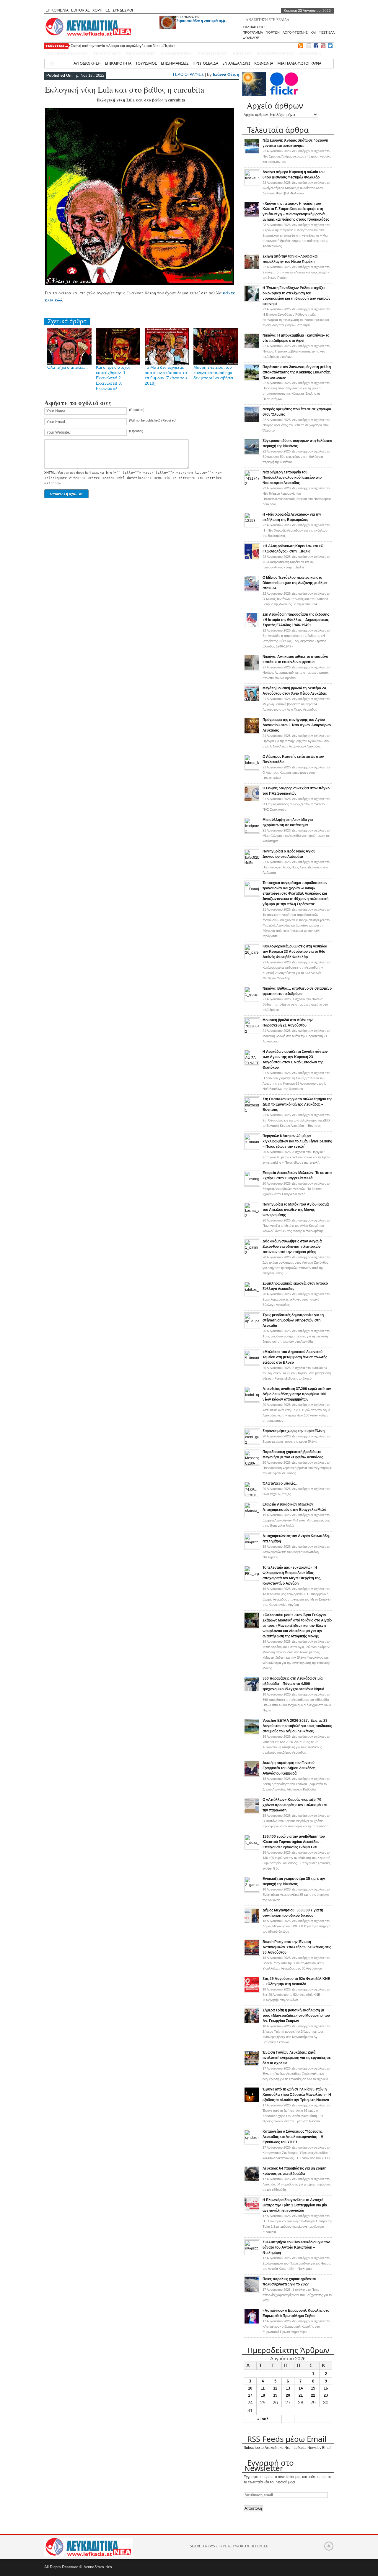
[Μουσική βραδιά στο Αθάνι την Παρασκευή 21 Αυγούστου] (252, 1032)
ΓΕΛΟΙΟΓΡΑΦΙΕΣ (188, 74)
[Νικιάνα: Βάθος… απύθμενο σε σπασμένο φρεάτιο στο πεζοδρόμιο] (252, 1000)
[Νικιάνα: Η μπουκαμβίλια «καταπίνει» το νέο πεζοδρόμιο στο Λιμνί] (252, 348)
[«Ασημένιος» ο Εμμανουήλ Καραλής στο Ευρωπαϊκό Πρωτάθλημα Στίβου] (252, 2323)
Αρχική (63, 63)
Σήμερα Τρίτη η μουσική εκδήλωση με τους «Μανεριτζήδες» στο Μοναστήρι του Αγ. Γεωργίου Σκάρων (296, 2016)
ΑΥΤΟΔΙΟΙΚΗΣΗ (87, 63)
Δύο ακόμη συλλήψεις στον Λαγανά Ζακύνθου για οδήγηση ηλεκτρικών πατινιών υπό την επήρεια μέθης (292, 1247)
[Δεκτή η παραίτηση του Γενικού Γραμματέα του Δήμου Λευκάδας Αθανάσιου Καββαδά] (252, 1775)
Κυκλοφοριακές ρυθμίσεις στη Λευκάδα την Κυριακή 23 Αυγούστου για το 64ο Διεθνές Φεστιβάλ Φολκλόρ (295, 952)
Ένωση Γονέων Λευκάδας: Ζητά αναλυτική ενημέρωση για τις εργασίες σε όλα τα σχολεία (297, 2058)
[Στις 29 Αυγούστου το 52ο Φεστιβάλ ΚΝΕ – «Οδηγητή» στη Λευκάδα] (252, 1991)
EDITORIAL (80, 10)
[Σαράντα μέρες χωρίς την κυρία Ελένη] (252, 1443)
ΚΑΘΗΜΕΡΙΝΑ (176, 54)
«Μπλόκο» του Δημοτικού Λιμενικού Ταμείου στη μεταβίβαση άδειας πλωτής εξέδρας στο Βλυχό (295, 1357)
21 (301, 2395)
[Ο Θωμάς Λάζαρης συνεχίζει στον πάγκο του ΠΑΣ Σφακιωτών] (252, 801)
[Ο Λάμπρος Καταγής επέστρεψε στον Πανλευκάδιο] (252, 768)
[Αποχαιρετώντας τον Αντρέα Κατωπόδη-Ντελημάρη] (252, 1548)
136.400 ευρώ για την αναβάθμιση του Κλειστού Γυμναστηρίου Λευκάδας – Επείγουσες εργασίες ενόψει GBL (294, 1842)
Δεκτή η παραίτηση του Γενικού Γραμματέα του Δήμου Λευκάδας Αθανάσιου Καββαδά (289, 1768)
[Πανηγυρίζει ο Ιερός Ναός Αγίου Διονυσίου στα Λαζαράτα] (252, 863)
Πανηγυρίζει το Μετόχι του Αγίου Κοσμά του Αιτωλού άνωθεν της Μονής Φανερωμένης (296, 1210)
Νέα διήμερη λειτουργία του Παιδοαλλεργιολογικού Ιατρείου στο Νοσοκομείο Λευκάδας (292, 478)
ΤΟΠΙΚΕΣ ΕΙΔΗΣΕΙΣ (68, 54)
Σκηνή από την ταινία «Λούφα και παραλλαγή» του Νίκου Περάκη (123, 46)
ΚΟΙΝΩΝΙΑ (264, 63)
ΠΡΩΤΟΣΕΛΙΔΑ (205, 63)
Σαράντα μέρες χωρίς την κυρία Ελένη (294, 1431)
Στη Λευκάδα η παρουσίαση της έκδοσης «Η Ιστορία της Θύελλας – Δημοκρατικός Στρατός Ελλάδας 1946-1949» (296, 620)
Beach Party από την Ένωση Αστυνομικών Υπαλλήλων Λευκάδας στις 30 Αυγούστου (297, 1947)
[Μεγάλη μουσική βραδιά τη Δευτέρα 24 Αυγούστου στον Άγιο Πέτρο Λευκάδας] (252, 701)
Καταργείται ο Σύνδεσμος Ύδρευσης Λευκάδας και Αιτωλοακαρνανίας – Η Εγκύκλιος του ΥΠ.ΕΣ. (293, 2137)
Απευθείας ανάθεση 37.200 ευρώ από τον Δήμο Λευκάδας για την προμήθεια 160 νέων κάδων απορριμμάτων (297, 1394)
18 (263, 2395)
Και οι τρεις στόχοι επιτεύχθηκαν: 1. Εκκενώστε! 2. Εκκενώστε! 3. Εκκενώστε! (113, 378)
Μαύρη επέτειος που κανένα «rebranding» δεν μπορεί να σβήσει (213, 373)
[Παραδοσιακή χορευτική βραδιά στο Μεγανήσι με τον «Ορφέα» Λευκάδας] (252, 1464)
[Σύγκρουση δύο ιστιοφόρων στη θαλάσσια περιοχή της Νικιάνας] (252, 453)
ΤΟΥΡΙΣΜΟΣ (146, 63)
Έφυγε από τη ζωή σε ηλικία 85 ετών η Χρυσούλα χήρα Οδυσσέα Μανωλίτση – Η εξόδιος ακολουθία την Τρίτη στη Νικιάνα (297, 2095)
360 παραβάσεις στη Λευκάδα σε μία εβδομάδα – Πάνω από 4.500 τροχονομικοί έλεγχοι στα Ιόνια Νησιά (293, 1684)
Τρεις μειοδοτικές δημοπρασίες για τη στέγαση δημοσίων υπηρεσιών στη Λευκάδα (293, 1320)
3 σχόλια (296, 1157)
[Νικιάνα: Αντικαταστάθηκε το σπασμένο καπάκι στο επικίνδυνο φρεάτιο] (252, 669)
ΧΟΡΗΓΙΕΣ (101, 10)
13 (288, 2388)
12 (275, 2388)
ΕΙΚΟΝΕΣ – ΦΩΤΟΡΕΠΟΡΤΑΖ (263, 54)
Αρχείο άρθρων (256, 115)
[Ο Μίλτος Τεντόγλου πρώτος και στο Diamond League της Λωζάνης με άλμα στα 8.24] (252, 590)
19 (275, 2395)
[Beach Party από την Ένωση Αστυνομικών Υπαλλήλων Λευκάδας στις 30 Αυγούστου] (252, 1954)
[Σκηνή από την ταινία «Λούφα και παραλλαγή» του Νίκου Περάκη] (252, 269)
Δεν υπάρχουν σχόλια (297, 156)
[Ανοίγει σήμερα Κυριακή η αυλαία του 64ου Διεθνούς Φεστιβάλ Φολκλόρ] (252, 184)
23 (326, 2395)
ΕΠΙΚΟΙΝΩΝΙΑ (57, 10)
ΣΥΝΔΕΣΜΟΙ (123, 10)
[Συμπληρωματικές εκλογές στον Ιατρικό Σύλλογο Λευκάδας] (252, 1295)
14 (301, 2388)
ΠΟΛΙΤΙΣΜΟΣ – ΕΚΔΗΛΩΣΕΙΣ (124, 54)
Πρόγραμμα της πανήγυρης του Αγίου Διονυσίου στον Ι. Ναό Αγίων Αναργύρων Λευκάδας (297, 725)
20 (288, 2395)
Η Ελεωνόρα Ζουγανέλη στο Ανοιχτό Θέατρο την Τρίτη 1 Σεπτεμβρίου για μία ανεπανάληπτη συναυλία (295, 2205)
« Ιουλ (263, 2419)
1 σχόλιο (295, 1004)
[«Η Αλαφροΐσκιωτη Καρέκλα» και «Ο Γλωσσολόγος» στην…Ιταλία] (252, 559)
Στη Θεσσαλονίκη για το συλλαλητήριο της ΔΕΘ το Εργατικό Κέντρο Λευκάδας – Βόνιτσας (297, 1104)
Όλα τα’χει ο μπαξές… (68, 367)
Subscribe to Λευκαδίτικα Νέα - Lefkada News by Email (287, 2448)
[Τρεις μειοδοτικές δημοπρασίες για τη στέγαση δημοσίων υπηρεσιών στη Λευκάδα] (252, 1327)
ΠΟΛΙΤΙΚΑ (311, 54)
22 (313, 2395)
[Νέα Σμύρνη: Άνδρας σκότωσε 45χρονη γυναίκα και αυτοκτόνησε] (252, 153)
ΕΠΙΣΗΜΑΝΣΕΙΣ (188, 17)
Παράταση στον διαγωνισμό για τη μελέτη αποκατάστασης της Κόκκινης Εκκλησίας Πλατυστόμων (297, 372)
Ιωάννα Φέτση (226, 74)
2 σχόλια (297, 1373)
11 (263, 2388)
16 (326, 2388)
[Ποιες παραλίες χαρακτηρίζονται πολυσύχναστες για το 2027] (252, 2292)
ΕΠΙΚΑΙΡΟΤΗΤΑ (118, 63)
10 (250, 2388)
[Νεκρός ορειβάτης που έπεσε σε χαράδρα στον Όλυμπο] (252, 422)
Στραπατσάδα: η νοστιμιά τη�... (202, 21)
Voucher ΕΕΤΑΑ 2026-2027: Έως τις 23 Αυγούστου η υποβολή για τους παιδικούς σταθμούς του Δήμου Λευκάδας (297, 1726)
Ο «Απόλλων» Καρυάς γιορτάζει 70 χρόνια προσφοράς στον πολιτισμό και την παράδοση (295, 1805)
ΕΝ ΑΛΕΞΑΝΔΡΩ (236, 63)
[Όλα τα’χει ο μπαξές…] (252, 1495)
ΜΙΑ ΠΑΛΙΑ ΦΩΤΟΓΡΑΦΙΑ (299, 63)
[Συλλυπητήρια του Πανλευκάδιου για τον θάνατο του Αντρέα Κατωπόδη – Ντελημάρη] (252, 2254)
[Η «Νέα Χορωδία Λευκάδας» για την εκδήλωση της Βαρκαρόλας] (252, 526)
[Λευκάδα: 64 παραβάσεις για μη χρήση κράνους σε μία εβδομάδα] (252, 2181)
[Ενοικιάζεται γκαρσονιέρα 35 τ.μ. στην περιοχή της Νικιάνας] (252, 1890)
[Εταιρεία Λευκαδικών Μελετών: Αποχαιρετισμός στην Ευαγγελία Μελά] (252, 1516)
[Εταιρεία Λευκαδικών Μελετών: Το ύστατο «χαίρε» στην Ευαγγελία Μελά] (252, 1185)
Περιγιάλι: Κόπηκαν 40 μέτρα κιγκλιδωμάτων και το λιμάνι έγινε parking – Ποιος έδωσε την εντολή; (297, 1141)
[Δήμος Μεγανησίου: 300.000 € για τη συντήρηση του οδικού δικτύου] (252, 1923)
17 (250, 2395)
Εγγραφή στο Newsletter (269, 2465)
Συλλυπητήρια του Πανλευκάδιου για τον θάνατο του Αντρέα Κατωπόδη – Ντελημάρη (296, 2247)
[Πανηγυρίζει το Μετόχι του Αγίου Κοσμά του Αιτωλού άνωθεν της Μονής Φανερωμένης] (252, 1216)
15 (313, 2388)
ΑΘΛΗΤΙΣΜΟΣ (212, 54)
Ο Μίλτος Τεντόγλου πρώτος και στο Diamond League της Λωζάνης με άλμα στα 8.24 (295, 583)
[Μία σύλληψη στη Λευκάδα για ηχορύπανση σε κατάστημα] (252, 832)
